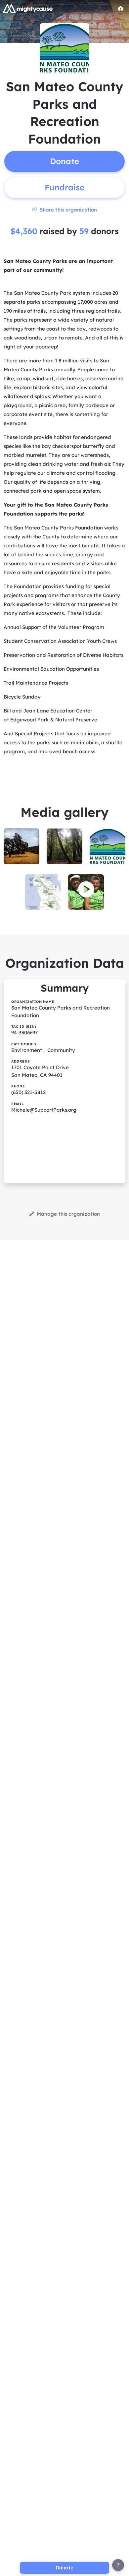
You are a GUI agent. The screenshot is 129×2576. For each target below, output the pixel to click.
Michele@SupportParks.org (44, 1110)
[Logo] (28, 9)
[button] (86, 889)
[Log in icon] (121, 9)
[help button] (118, 2565)
